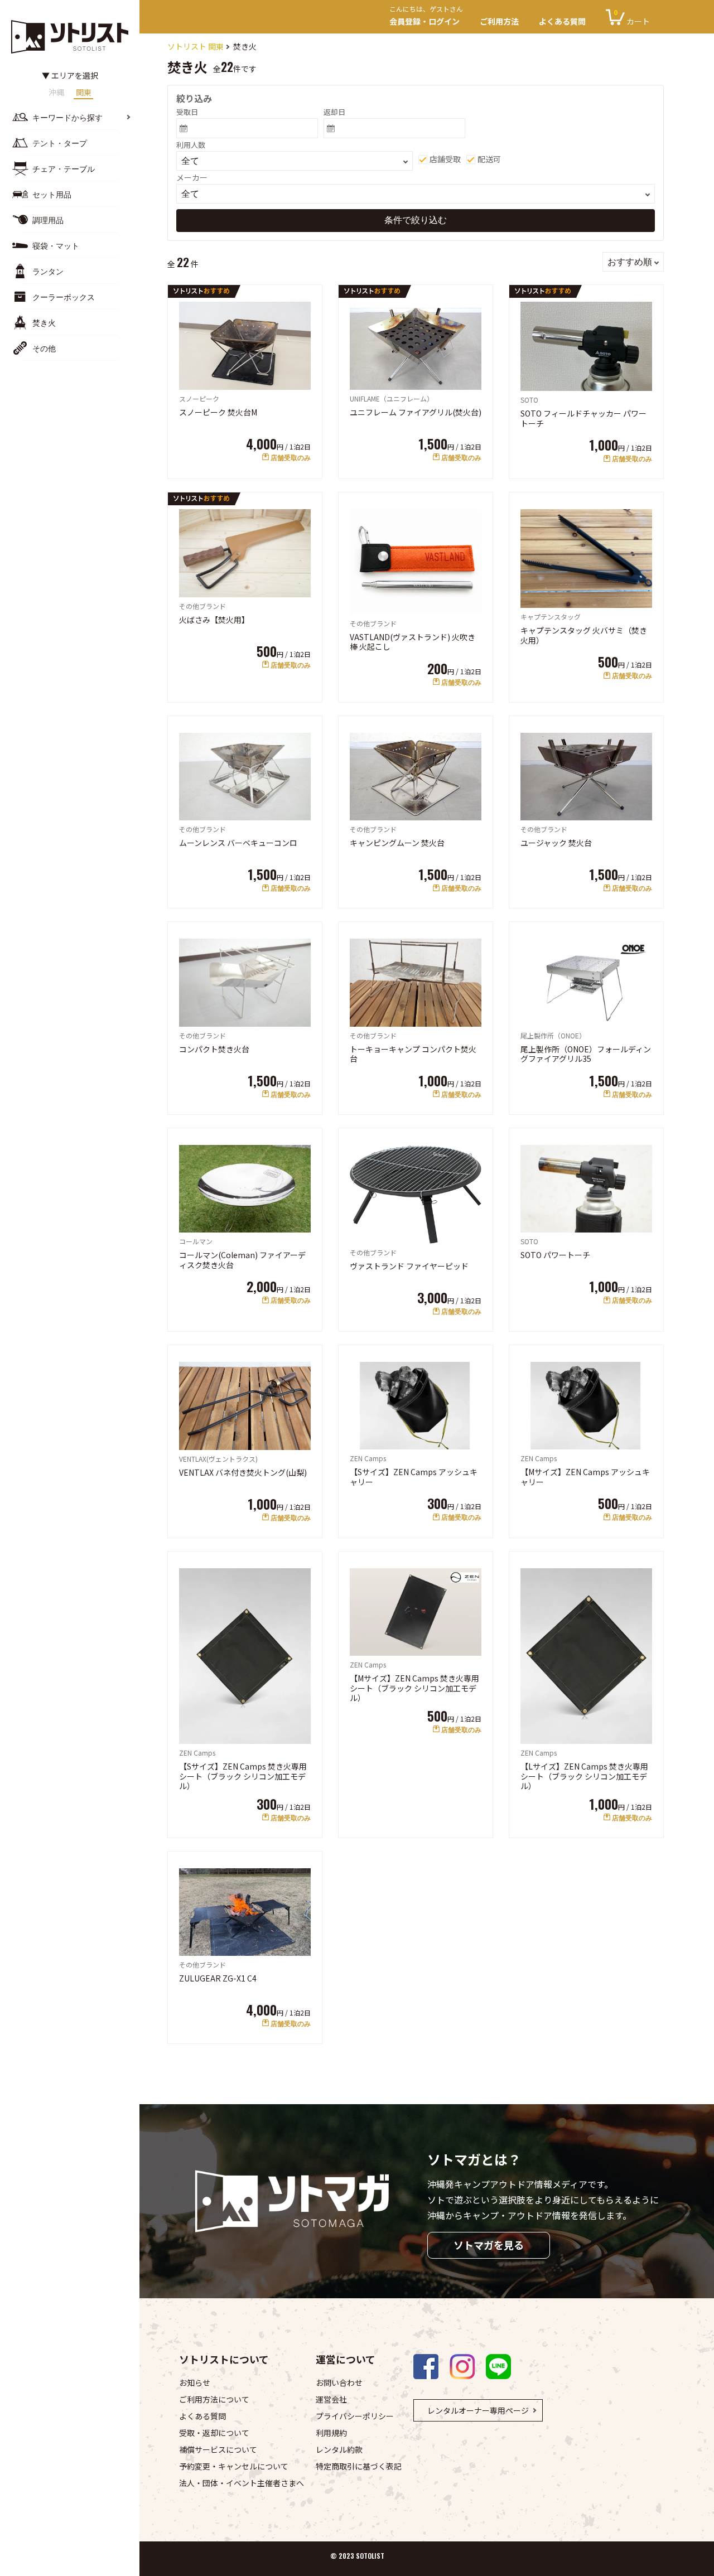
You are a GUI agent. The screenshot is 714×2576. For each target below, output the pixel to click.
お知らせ (195, 2382)
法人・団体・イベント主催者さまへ (242, 2483)
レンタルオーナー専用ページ (478, 2410)
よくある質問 (562, 21)
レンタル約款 (339, 2449)
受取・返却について (214, 2433)
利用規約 (331, 2433)
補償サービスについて (218, 2449)
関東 (84, 93)
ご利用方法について (214, 2399)
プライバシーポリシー (355, 2416)
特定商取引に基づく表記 (359, 2466)
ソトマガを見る (489, 2245)
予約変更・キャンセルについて (234, 2466)
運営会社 (331, 2399)
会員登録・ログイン (426, 17)
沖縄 (56, 93)
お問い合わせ (339, 2382)
